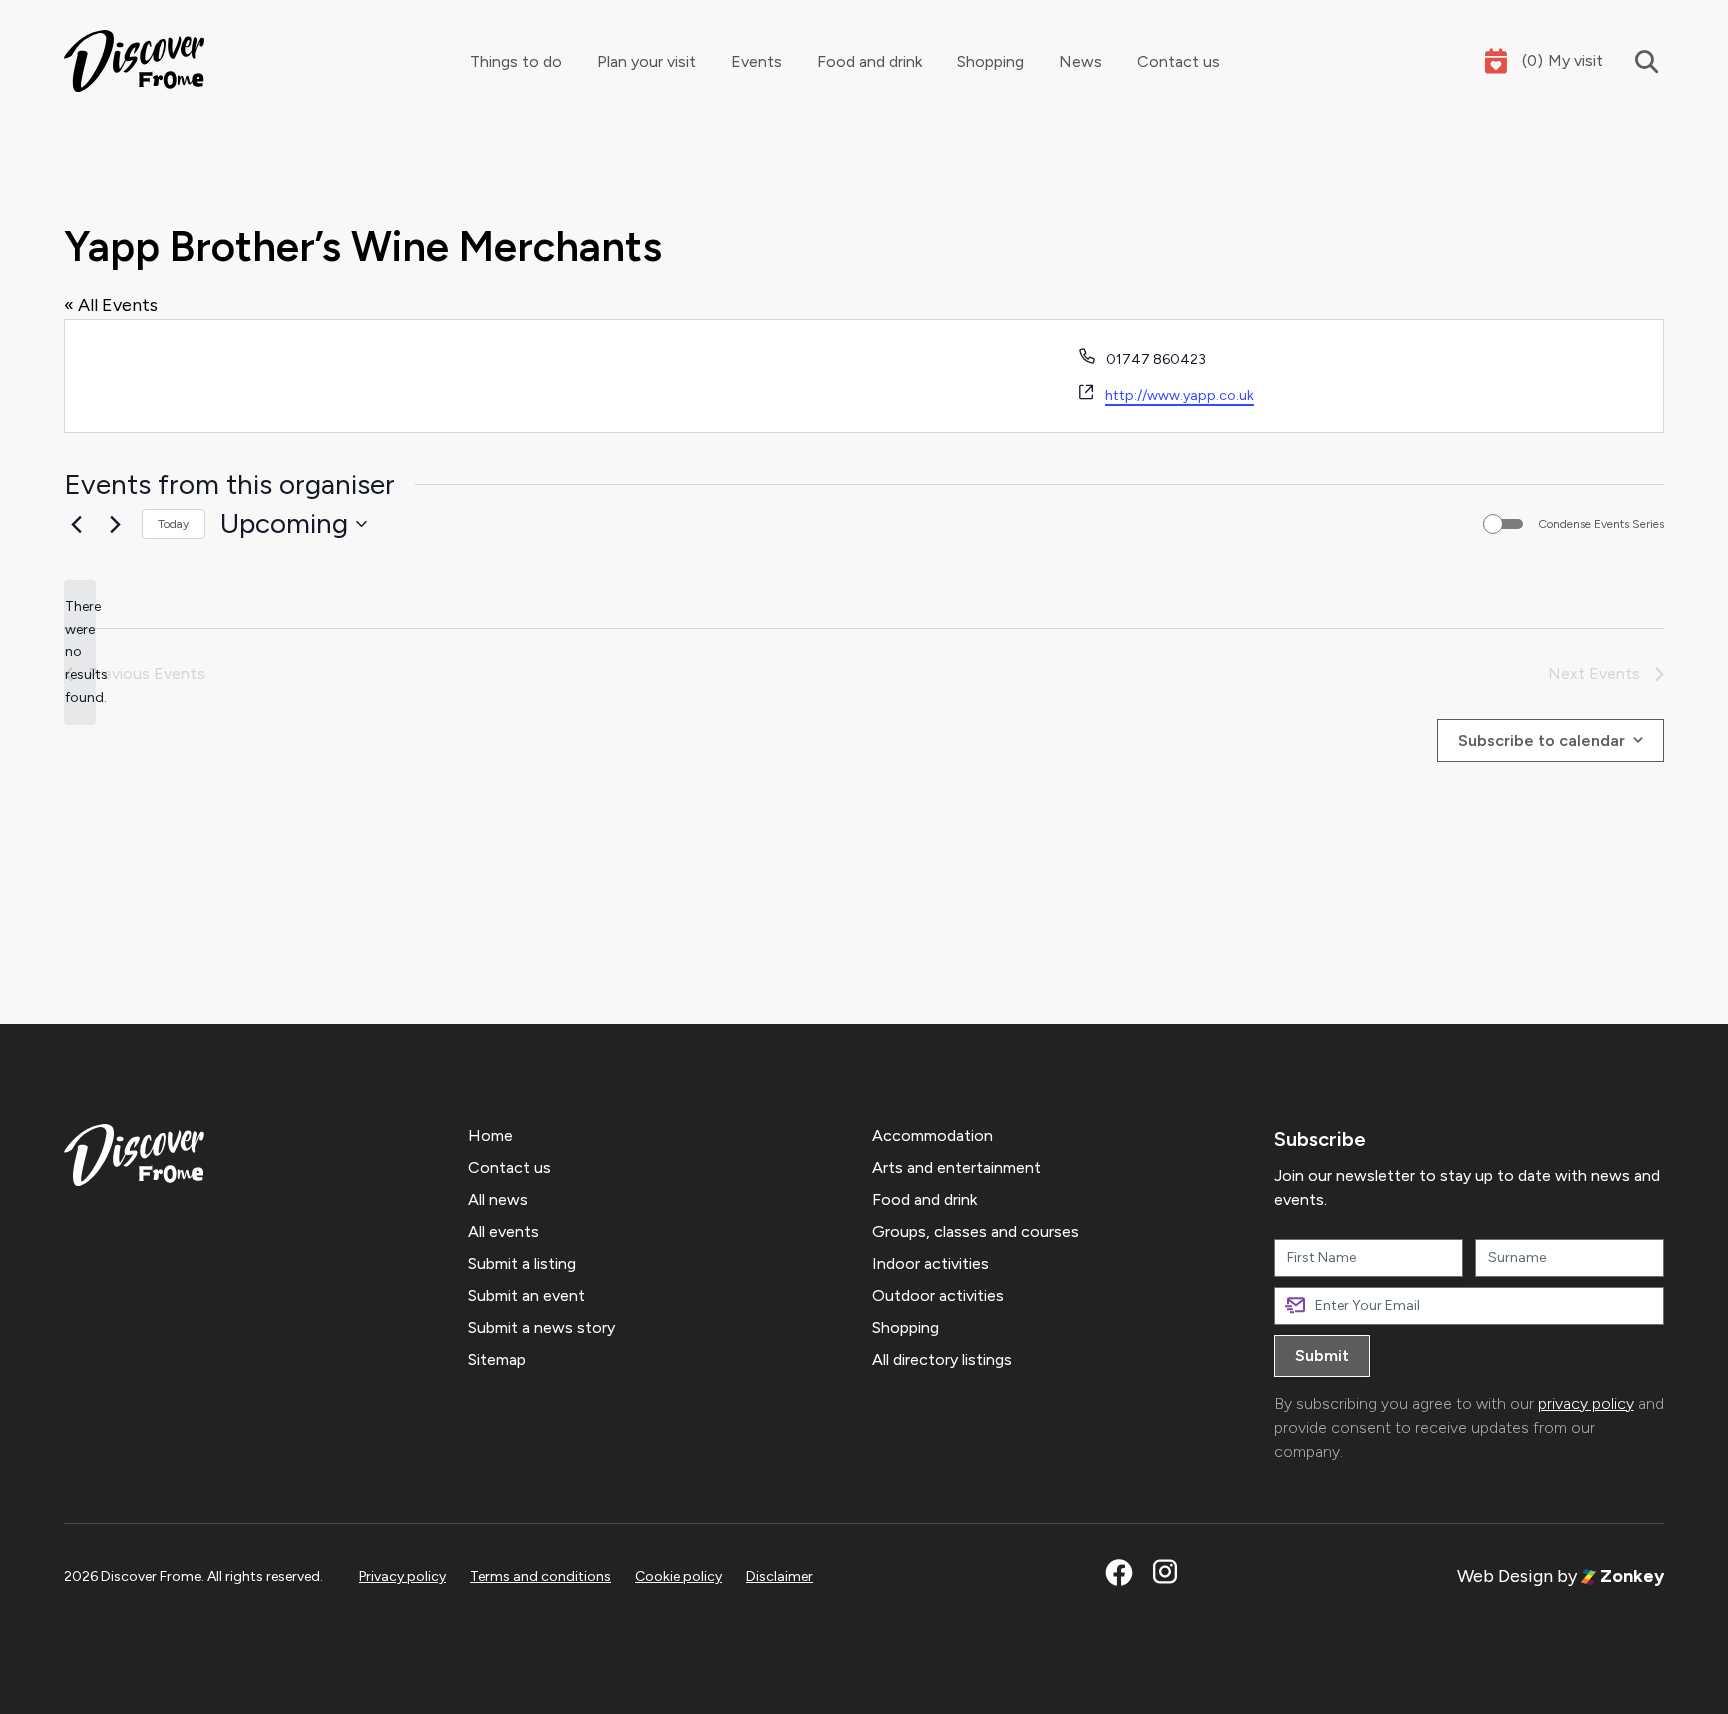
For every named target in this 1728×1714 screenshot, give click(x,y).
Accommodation (932, 1135)
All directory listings (942, 1359)
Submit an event (526, 1295)
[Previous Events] (76, 524)
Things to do (516, 61)
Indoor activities (930, 1263)
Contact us (1178, 61)
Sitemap (497, 1359)
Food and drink (869, 61)
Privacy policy (402, 1576)
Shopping (990, 61)
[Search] (1633, 61)
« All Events (111, 305)
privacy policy (1586, 1403)
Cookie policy (678, 1576)
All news (498, 1199)
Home (490, 1135)
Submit (1322, 1355)
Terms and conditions (540, 1576)
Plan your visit (646, 61)
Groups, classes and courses (975, 1231)
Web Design (1505, 1576)
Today (173, 524)
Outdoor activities (938, 1295)
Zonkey (1630, 1576)
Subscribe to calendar (1541, 740)
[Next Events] (115, 524)
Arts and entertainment (956, 1167)
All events (503, 1231)
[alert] (80, 652)
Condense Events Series (1601, 524)
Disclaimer (779, 1576)
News (1080, 61)
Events (756, 61)
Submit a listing (522, 1263)
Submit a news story (541, 1327)
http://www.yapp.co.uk (1179, 395)
